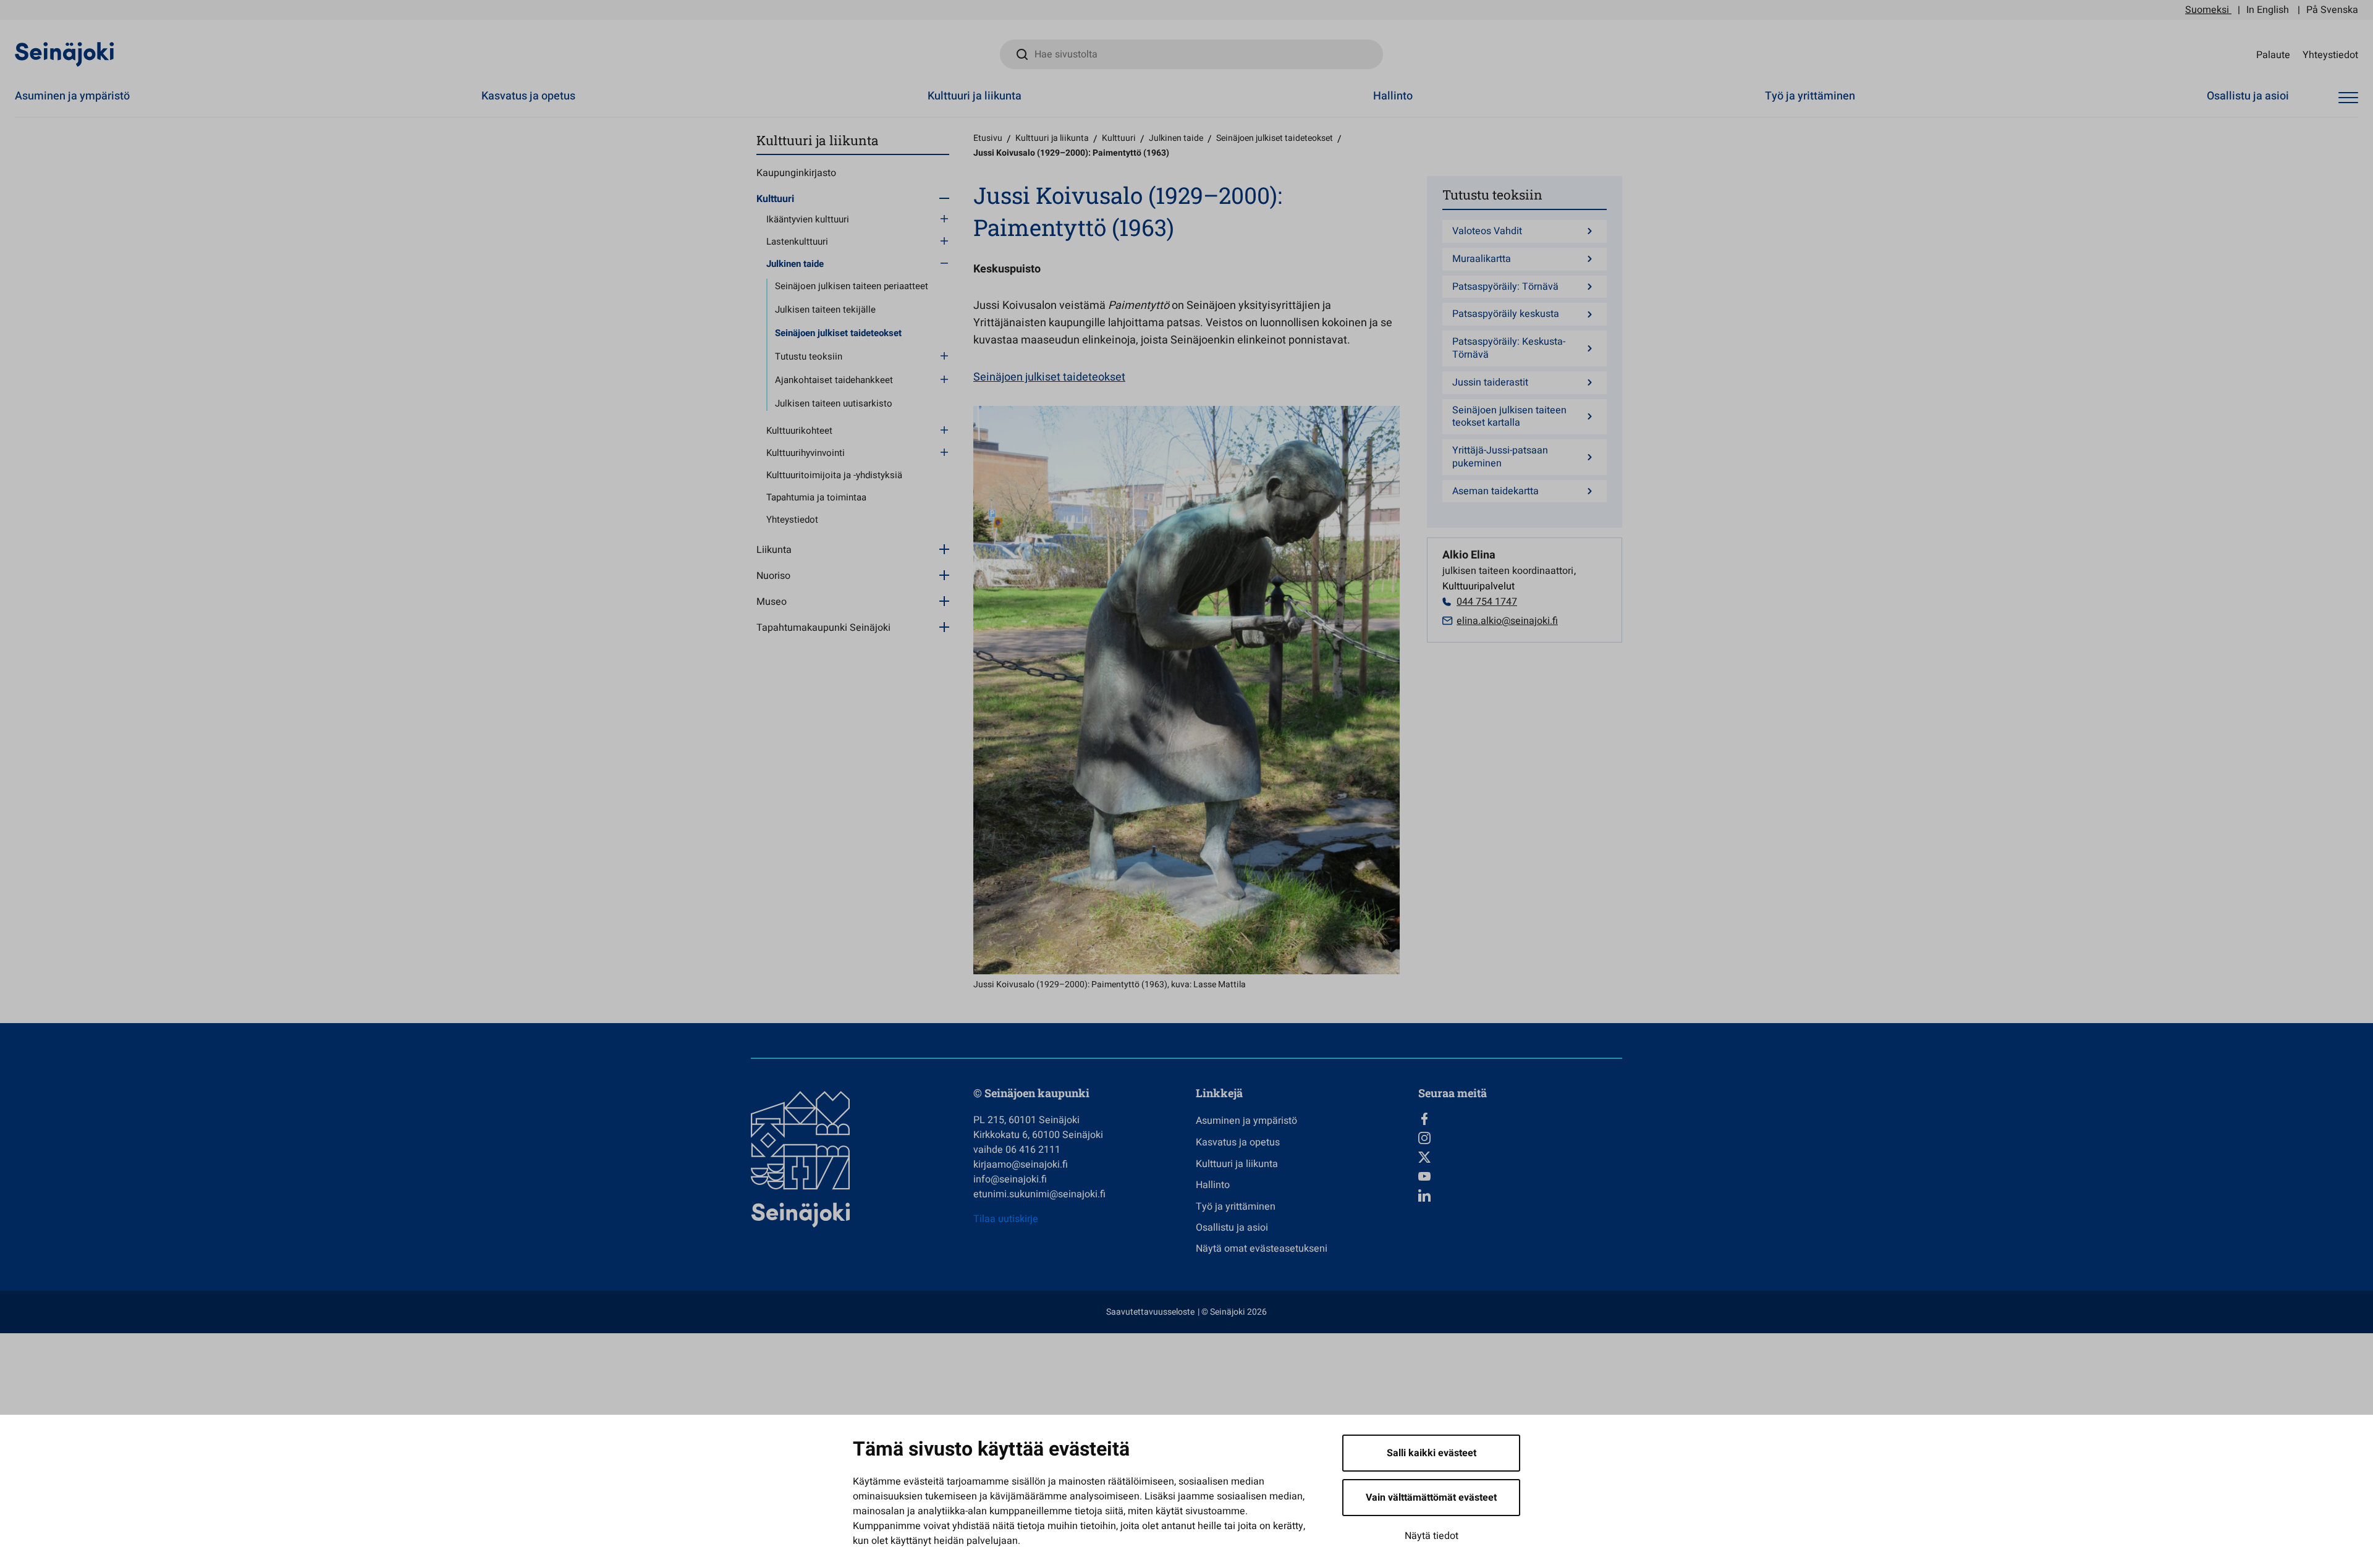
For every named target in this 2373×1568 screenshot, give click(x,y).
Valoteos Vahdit (1487, 231)
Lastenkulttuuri (797, 242)
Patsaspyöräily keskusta (1506, 314)
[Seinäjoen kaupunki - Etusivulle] (65, 54)
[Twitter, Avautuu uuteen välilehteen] (1520, 1157)
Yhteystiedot (2330, 54)
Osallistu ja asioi (2248, 96)
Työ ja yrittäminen (1810, 96)
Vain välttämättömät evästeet (1431, 1498)
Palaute (2273, 54)
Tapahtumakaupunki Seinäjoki (823, 628)
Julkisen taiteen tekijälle (825, 310)
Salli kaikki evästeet (1432, 1453)
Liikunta (774, 550)
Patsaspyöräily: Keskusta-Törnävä (1509, 348)
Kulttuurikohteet (799, 431)
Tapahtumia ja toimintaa (816, 497)
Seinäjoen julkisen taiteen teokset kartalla (1509, 417)
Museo (772, 602)
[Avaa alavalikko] (944, 198)
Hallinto (1393, 96)
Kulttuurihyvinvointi (806, 453)
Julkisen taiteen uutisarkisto (834, 403)
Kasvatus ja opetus (528, 96)
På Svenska (2332, 10)
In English (2268, 10)
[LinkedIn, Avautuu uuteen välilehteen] (1520, 1195)
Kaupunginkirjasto (796, 173)
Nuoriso (773, 576)
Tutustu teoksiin (809, 356)
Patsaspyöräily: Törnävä (1505, 287)
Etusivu (988, 138)
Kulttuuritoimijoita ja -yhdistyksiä (834, 475)
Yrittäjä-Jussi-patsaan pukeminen (1500, 457)
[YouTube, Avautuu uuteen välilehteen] (1520, 1176)
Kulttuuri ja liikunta (975, 96)
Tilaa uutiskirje (1006, 1219)
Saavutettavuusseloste (1150, 1312)
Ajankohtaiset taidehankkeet (834, 380)
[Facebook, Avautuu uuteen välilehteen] (1520, 1119)
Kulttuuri (775, 199)
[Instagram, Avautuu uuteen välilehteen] (1520, 1138)
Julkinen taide (795, 264)
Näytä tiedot (1432, 1536)
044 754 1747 (1487, 602)
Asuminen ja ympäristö (72, 96)
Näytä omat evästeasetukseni (1262, 1249)
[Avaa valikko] (2348, 98)
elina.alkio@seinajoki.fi (1507, 621)
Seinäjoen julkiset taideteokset (838, 333)
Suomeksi (2207, 10)
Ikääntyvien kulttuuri (808, 219)
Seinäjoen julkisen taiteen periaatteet (852, 286)
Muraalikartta (1482, 259)
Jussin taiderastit (1490, 383)
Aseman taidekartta (1495, 491)
